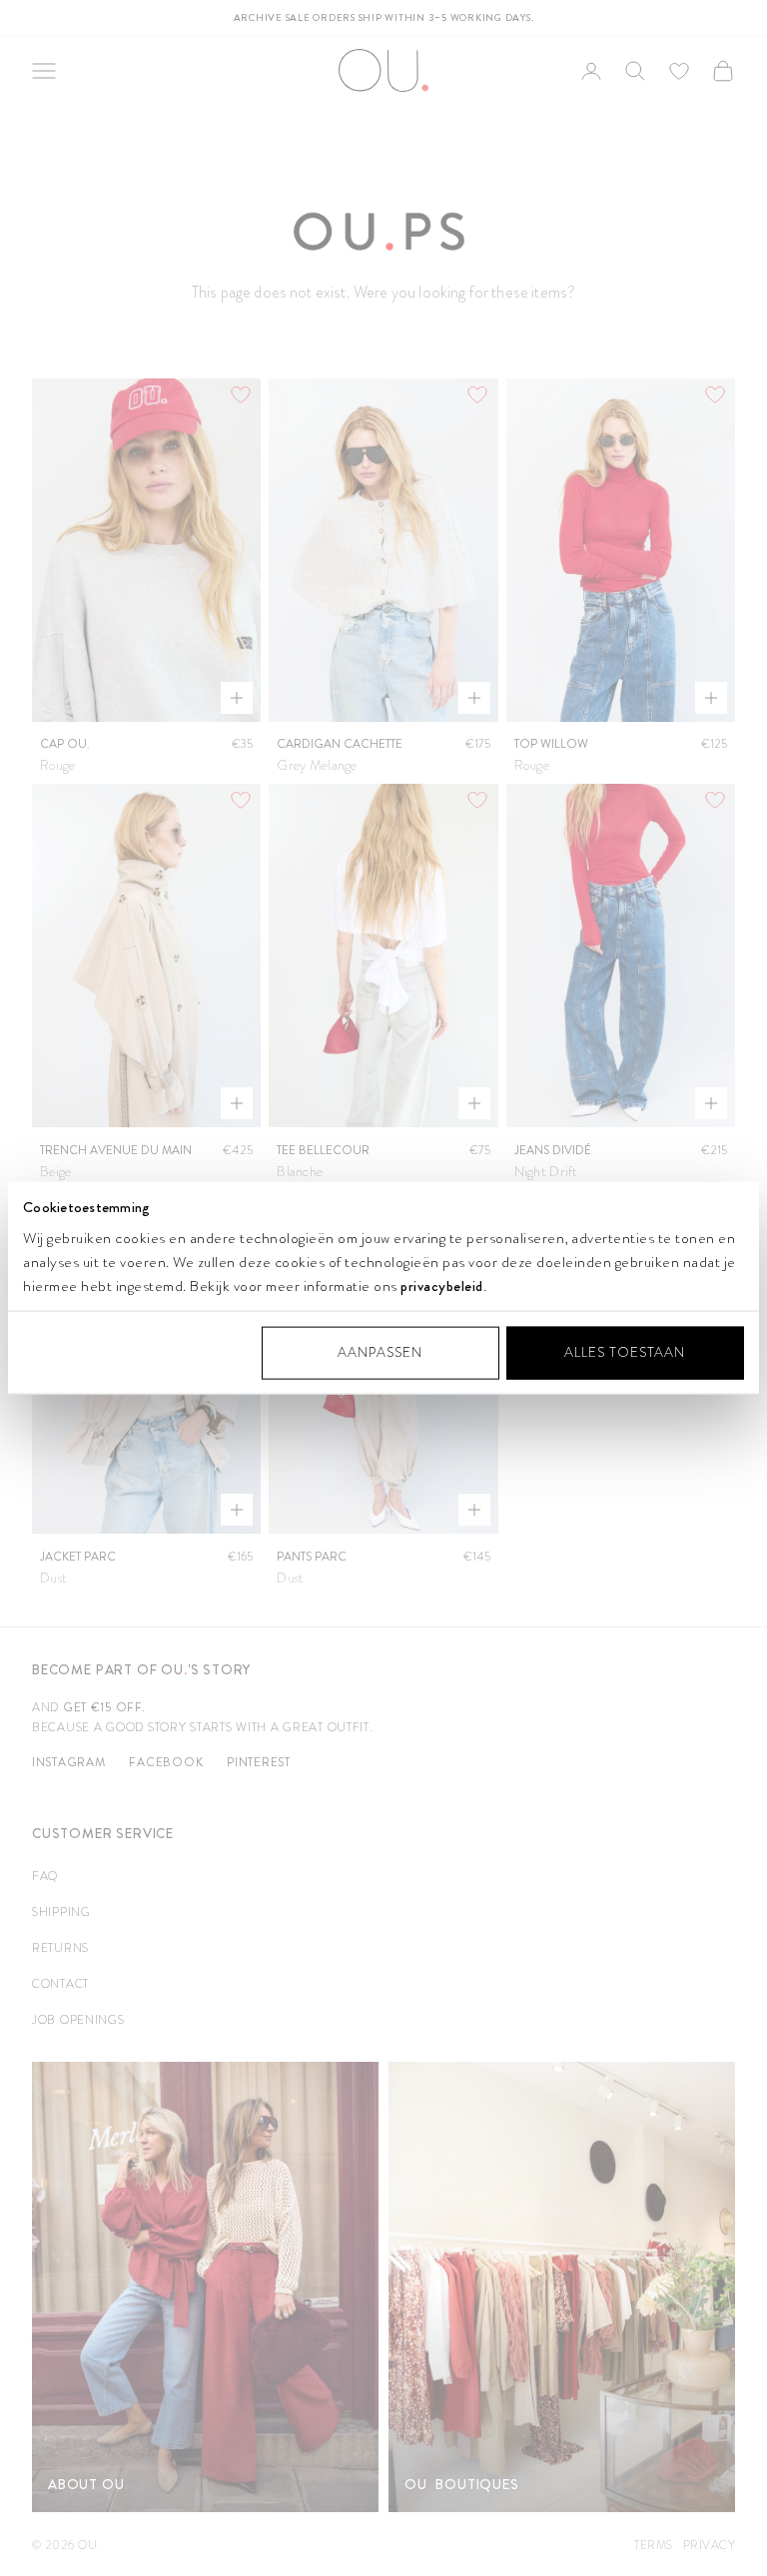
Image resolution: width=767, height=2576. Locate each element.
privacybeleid (442, 1286)
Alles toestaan (625, 1352)
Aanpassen (380, 1352)
